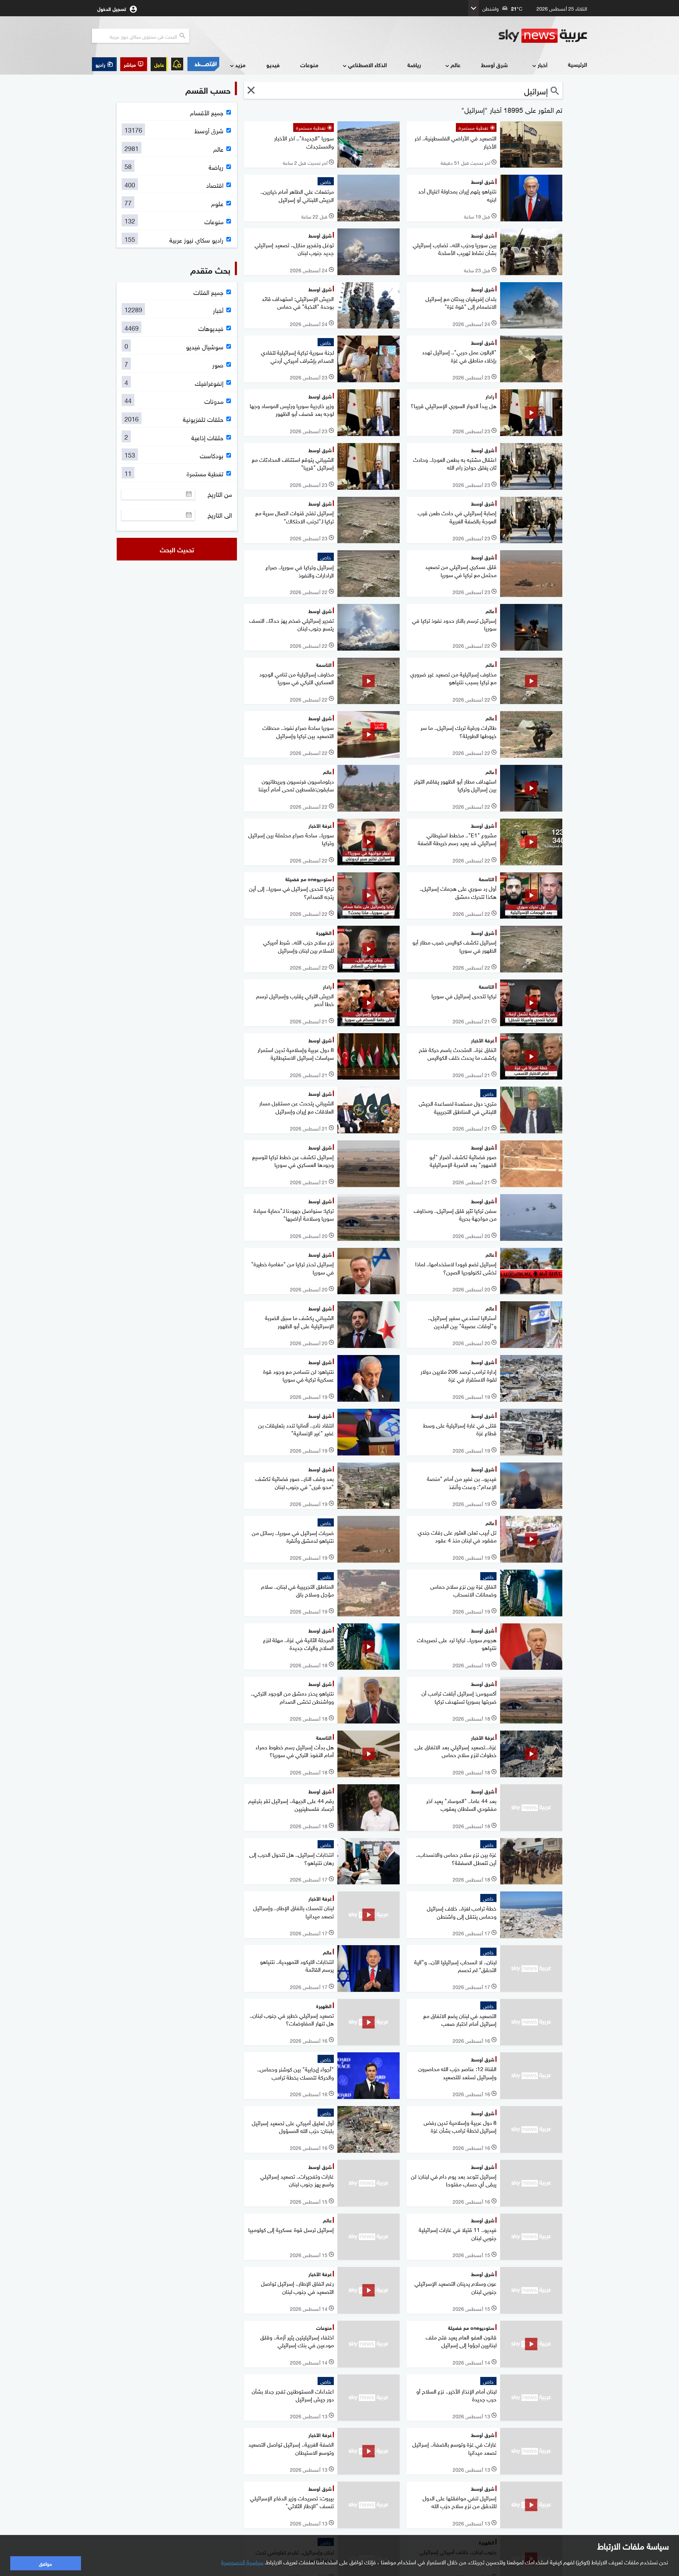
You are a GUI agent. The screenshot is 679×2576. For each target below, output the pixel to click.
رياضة (414, 65)
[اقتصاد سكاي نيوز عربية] (203, 64)
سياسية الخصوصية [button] (242, 2562)
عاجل (159, 64)
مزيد (240, 65)
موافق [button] (45, 2563)
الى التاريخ (220, 515)
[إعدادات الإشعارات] (177, 64)
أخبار (542, 65)
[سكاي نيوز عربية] (543, 36)
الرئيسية (578, 64)
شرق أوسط (494, 65)
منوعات (309, 65)
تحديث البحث (177, 549)
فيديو (273, 65)
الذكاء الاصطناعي (367, 65)
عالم (455, 65)
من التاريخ (220, 494)
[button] (134, 64)
